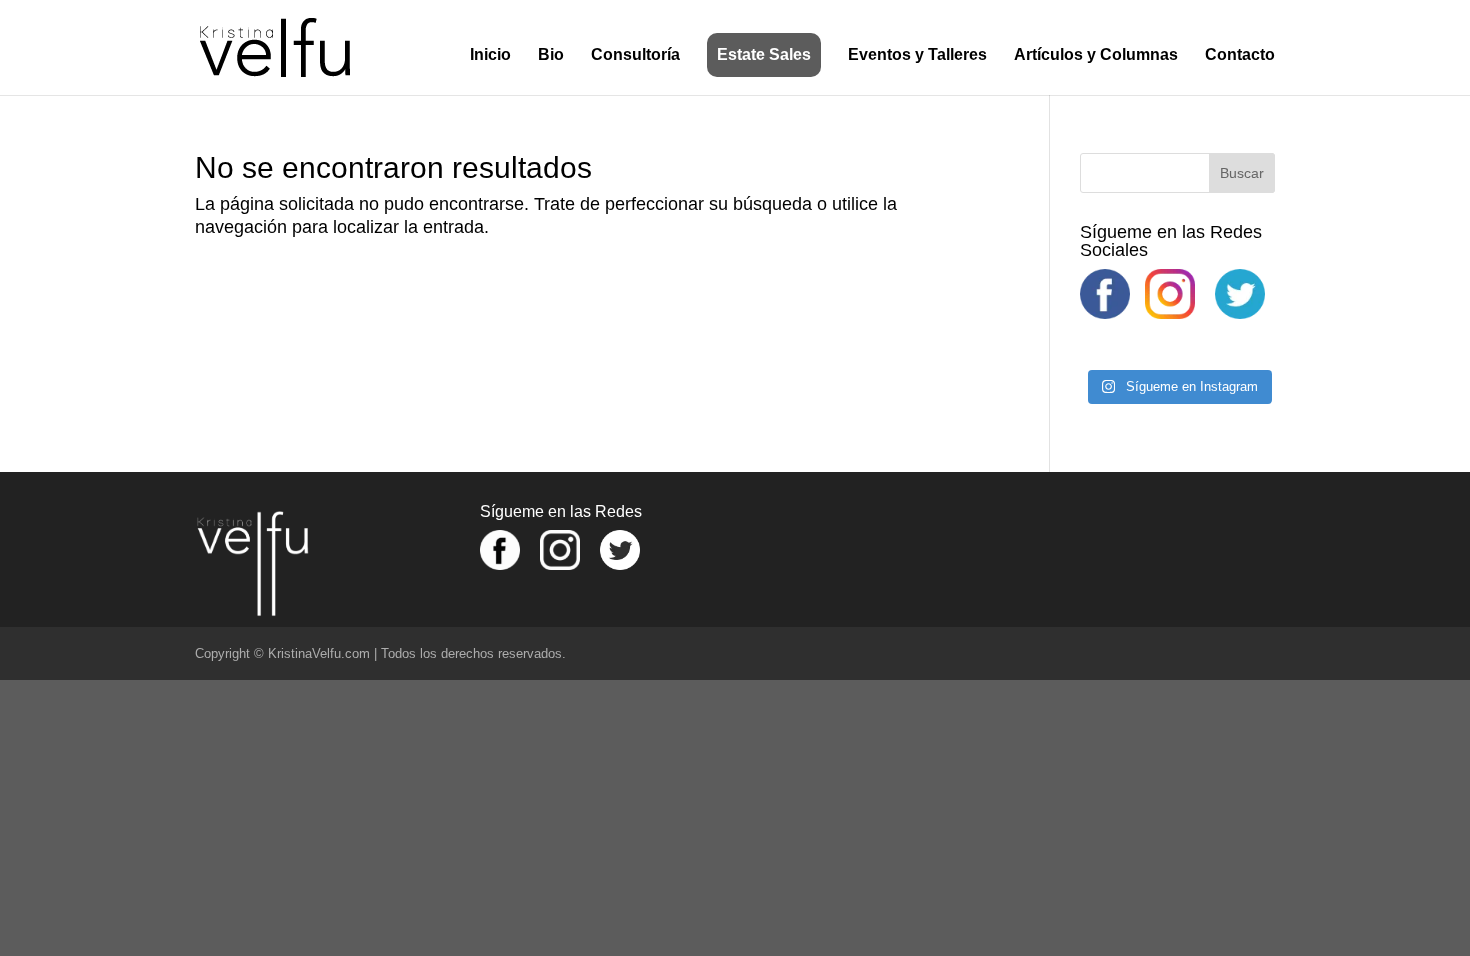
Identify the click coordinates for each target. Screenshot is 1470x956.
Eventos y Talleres (917, 55)
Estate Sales (764, 54)
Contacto (1240, 55)
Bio (551, 55)
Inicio (490, 55)
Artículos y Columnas (1096, 55)
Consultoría (635, 55)
